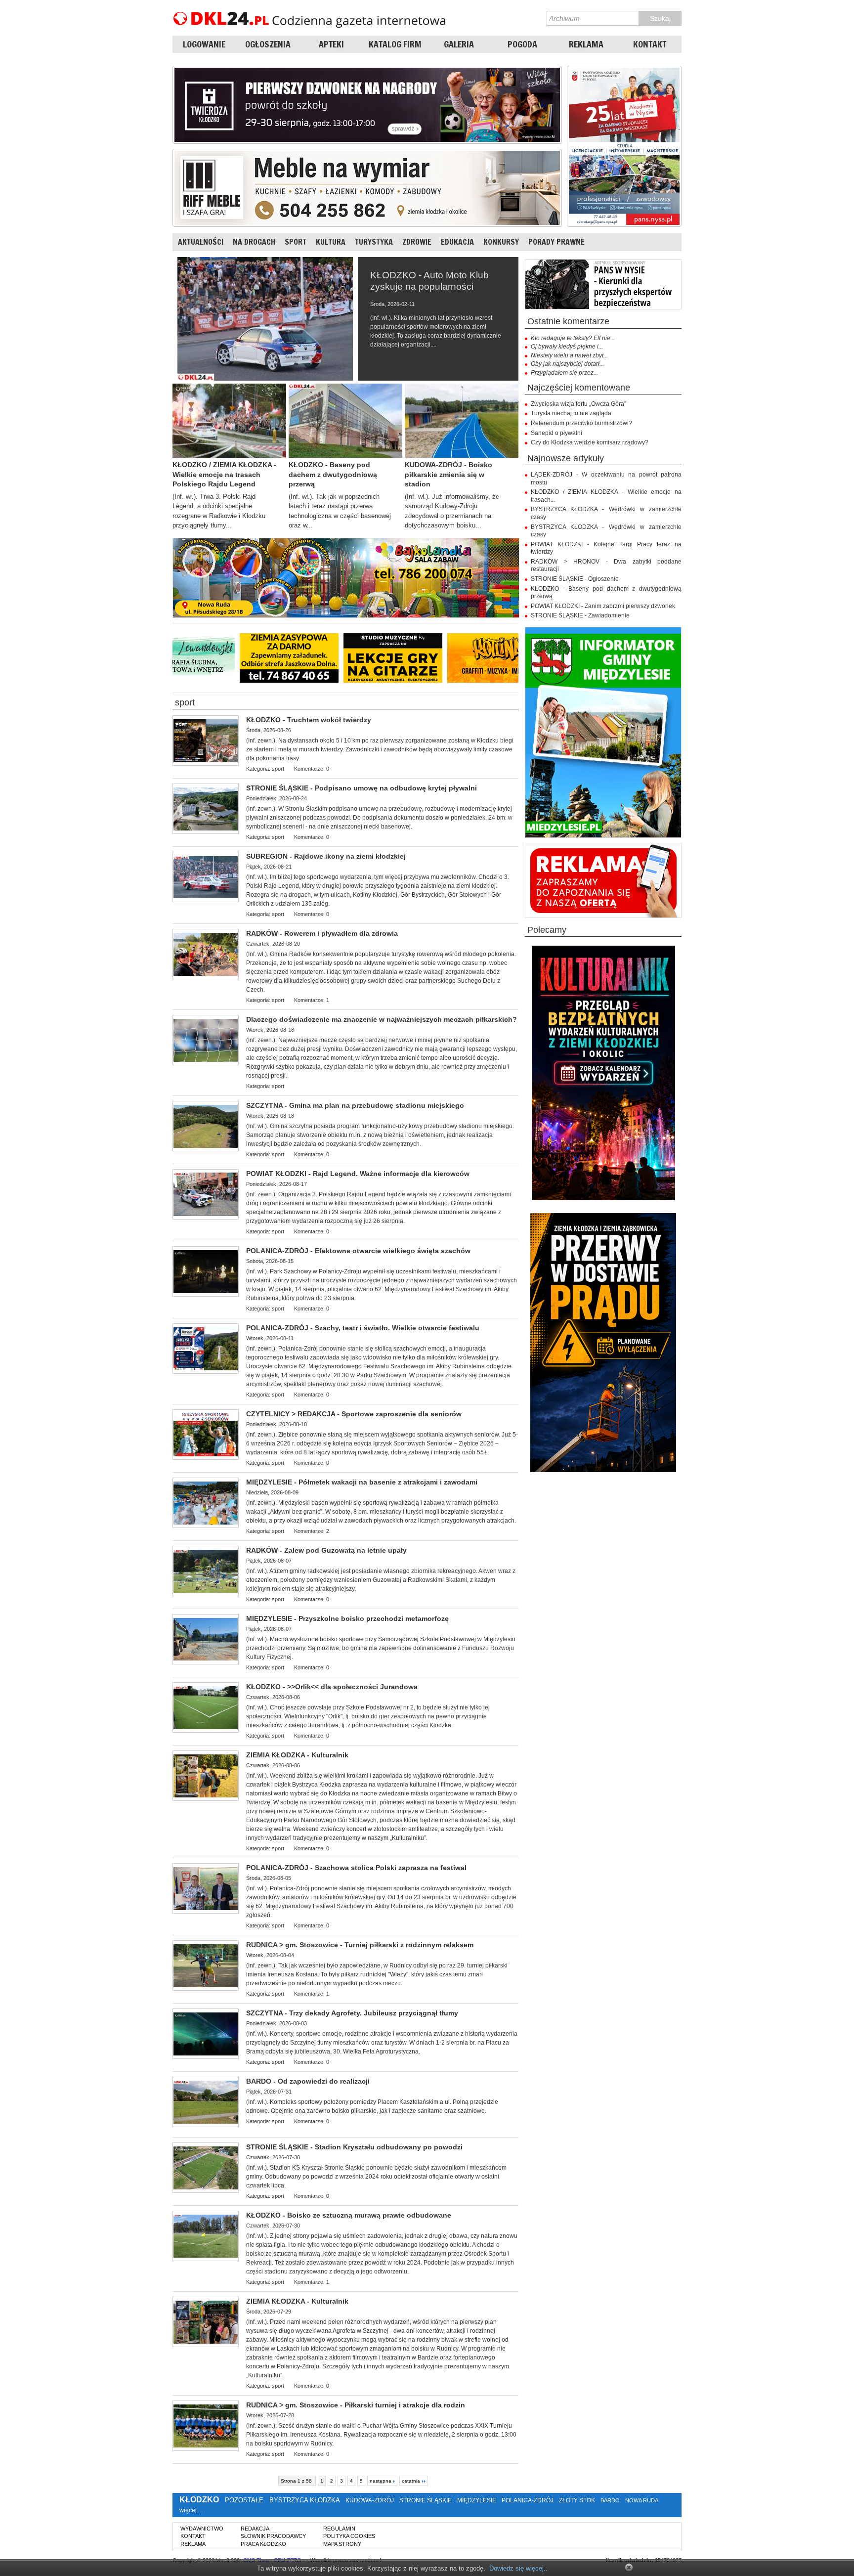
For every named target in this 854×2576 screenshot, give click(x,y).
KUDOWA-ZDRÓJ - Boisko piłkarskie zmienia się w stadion (448, 474)
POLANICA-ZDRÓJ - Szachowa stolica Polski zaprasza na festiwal (356, 1868)
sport (185, 703)
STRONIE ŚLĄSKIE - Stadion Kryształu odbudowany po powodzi (354, 2147)
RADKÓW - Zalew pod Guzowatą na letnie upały (326, 1550)
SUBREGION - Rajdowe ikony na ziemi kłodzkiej (326, 856)
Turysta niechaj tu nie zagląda (571, 413)
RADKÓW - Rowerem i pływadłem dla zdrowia (322, 933)
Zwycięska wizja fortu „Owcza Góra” (578, 404)
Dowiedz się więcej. (517, 2568)
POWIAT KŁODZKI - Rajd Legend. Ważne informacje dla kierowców (358, 1174)
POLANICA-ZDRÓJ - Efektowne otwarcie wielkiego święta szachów (358, 1251)
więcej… (191, 2510)
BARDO (610, 2500)
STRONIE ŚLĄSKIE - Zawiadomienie (580, 615)
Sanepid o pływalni (556, 433)
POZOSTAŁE (244, 2500)
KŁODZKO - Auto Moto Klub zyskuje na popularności (429, 281)
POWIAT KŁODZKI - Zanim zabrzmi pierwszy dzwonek (603, 606)
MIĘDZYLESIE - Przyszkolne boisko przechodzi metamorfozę (347, 1618)
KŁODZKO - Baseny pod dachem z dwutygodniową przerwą (333, 474)
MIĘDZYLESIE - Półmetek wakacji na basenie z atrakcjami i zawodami (362, 1482)
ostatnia (411, 2481)
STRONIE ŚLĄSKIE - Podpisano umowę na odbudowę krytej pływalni (362, 788)
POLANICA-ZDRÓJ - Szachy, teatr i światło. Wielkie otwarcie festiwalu (363, 1328)
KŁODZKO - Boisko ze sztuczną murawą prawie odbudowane (349, 2215)
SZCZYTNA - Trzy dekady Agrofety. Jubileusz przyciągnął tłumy (352, 2013)
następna (381, 2481)
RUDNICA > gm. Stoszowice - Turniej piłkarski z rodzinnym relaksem (360, 1945)
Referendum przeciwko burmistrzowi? (581, 423)
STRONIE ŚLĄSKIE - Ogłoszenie (575, 579)
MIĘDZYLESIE (477, 2500)
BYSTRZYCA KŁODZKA (304, 2500)
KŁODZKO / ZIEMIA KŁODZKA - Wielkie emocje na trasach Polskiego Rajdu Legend (224, 474)
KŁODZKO (199, 2500)
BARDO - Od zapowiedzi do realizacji (308, 2081)
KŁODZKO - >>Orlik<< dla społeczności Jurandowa (332, 1687)
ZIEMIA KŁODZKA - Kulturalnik (297, 1755)
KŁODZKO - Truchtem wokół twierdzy (309, 720)
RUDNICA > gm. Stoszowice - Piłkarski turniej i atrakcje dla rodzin (356, 2405)
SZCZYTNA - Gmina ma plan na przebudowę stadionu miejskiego (355, 1105)
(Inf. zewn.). (382, 1058)
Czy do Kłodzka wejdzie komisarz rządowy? (590, 442)
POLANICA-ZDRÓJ (528, 2500)
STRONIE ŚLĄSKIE (426, 2500)
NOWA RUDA (641, 2500)
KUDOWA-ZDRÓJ (370, 2500)
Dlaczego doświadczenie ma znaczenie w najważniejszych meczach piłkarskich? (382, 1019)
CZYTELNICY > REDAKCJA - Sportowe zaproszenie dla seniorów (354, 1414)
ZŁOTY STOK (577, 2500)
